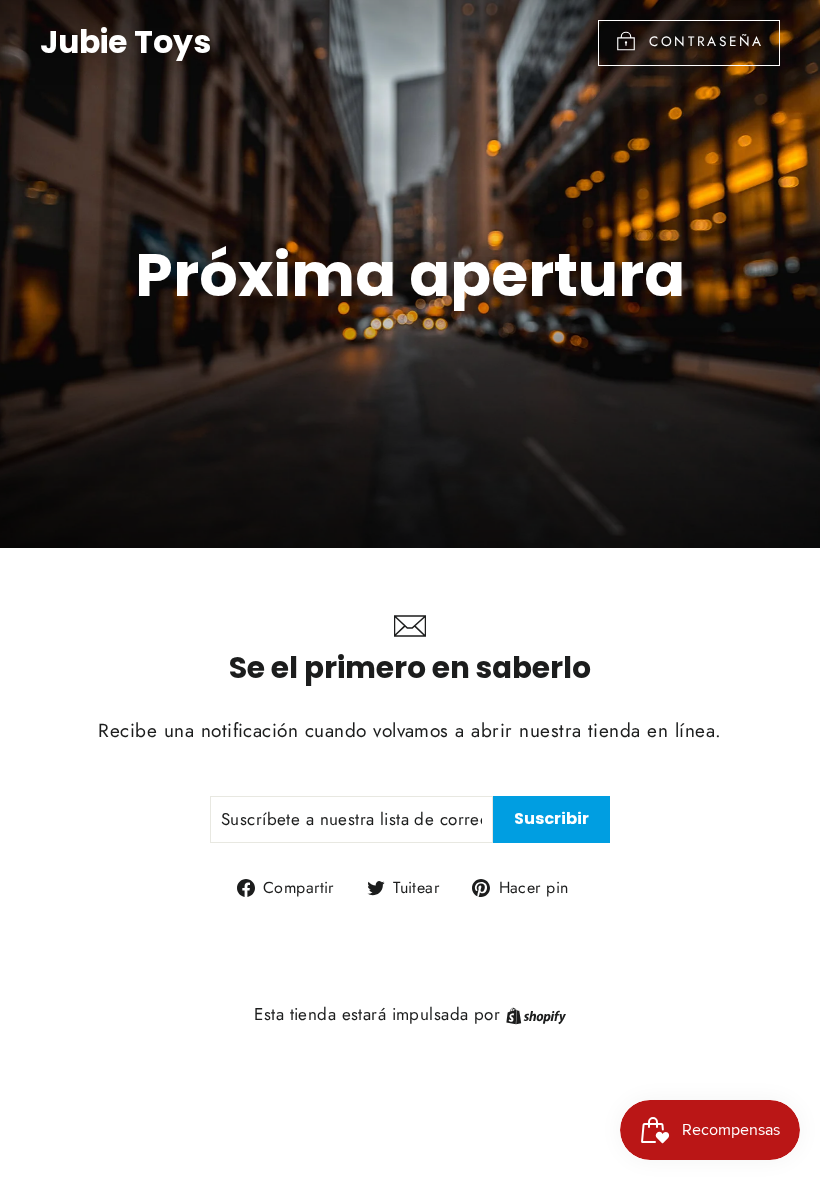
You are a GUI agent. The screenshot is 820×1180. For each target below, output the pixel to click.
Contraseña (706, 41)
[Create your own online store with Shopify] (536, 1014)
